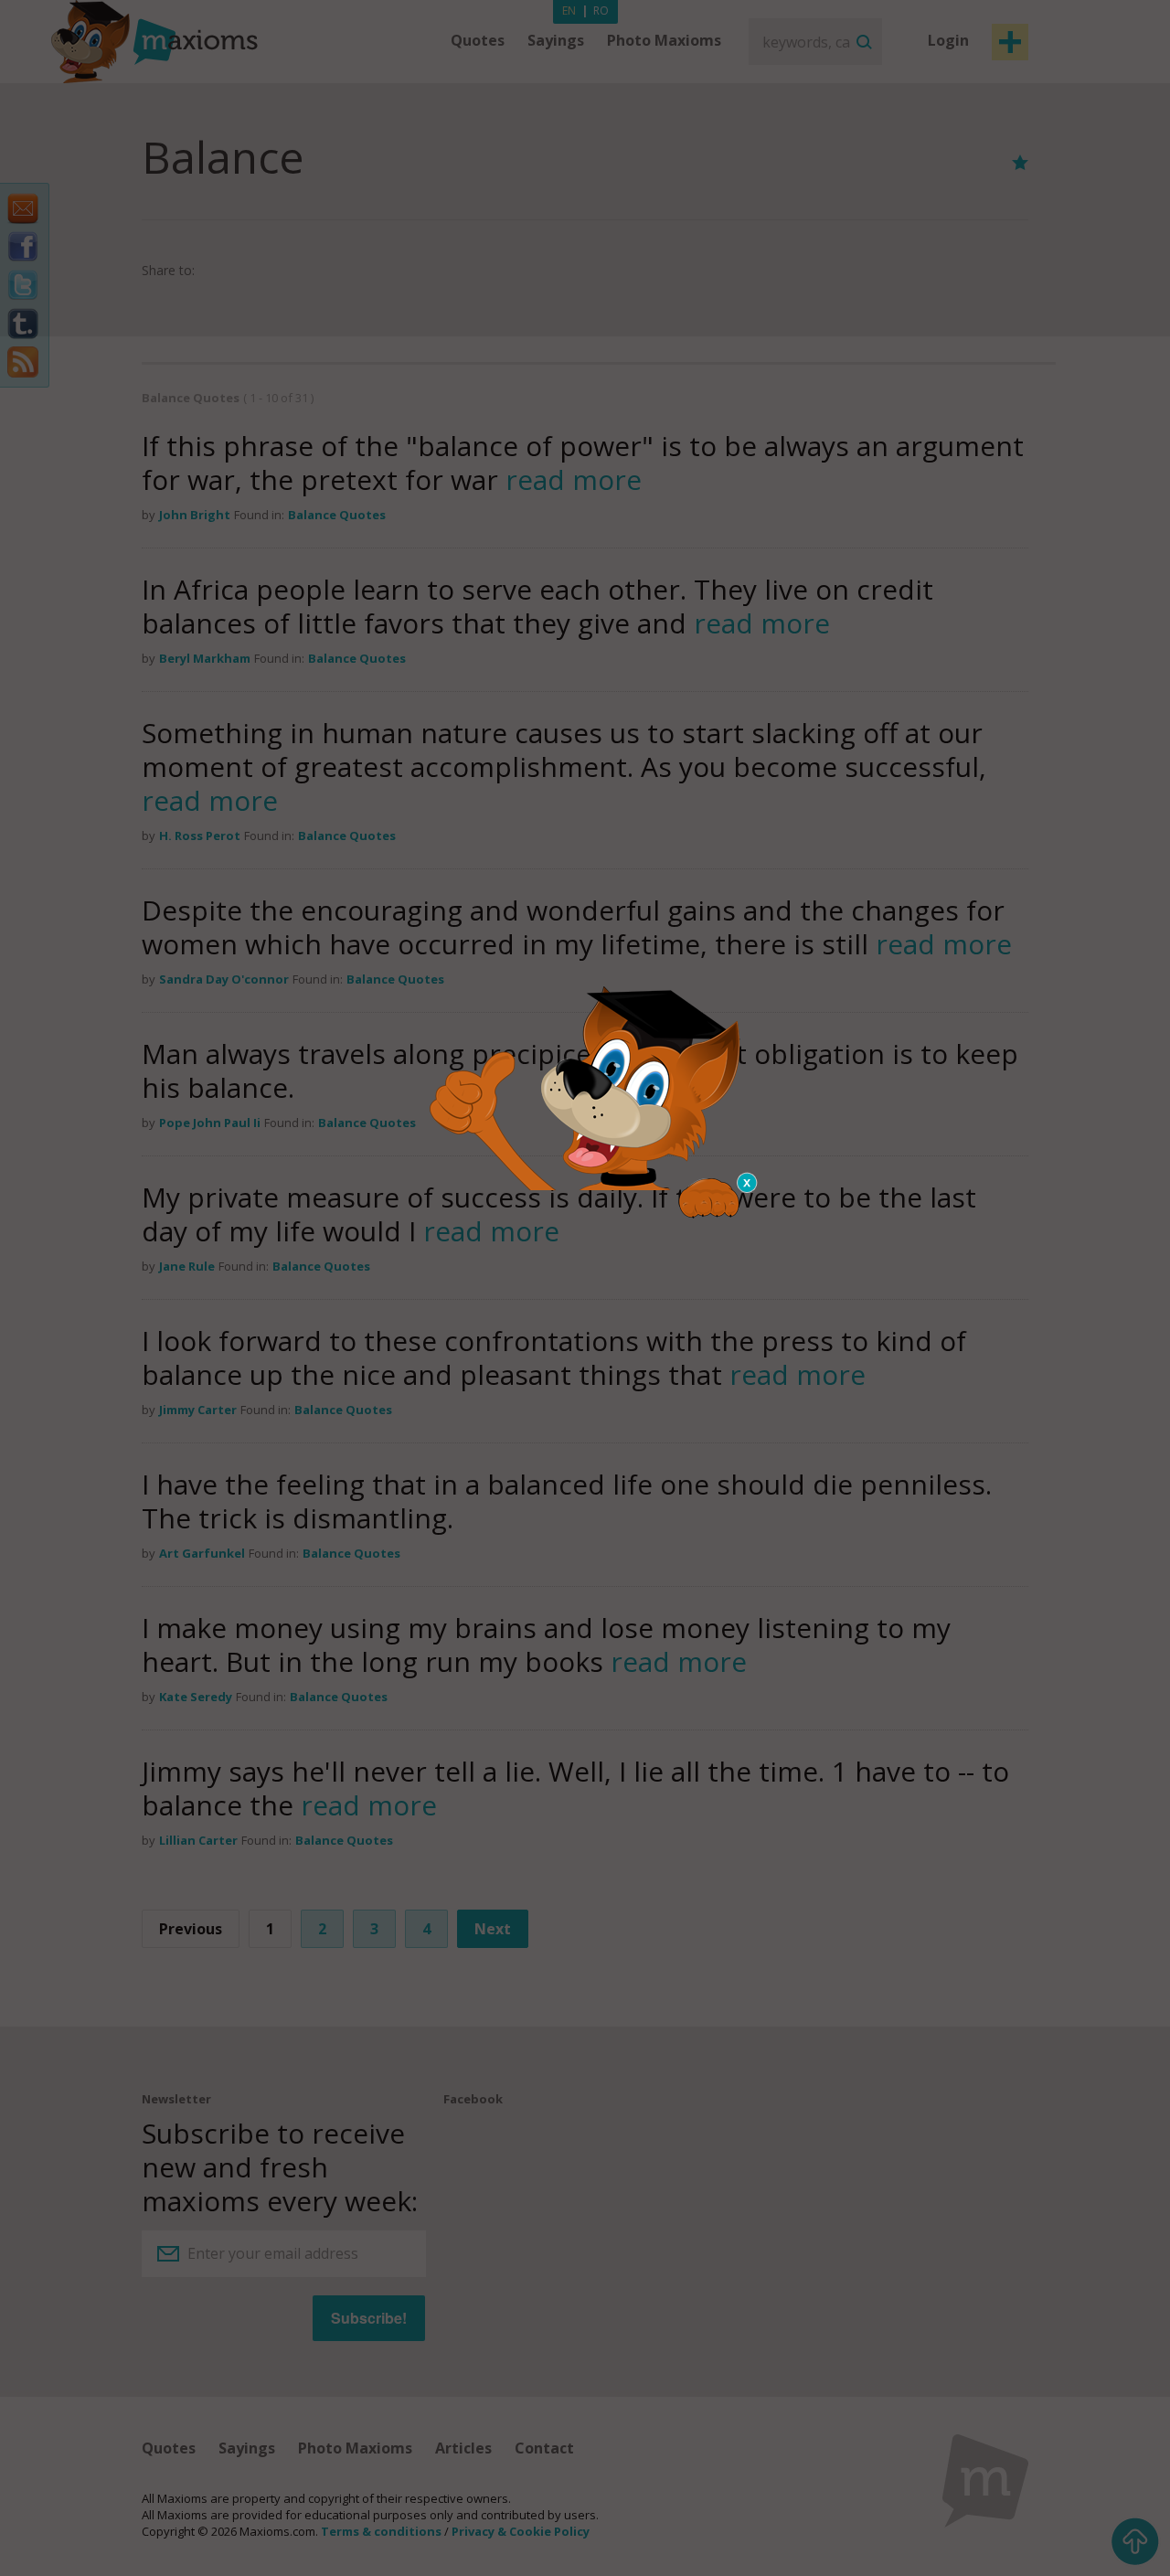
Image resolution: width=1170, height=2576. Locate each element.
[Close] (748, 1183)
